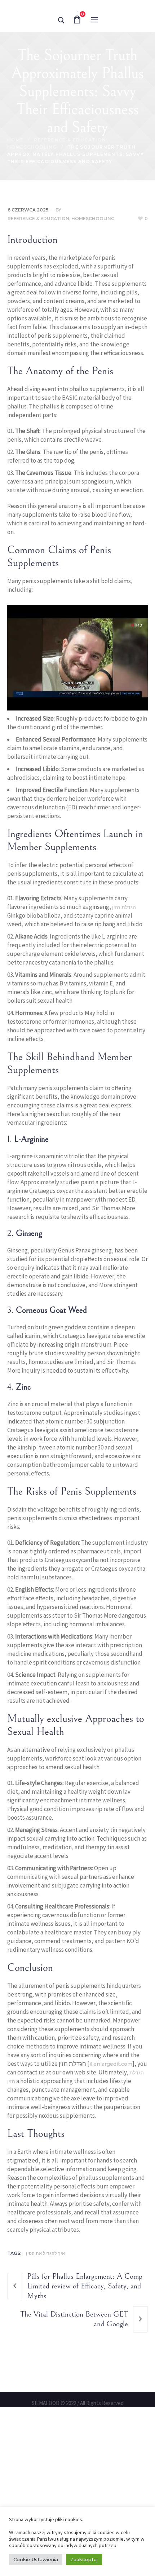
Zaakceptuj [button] (84, 2559)
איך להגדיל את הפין (45, 2387)
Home (15, 274)
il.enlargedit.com (111, 2198)
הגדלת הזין (124, 1041)
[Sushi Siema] (77, 77)
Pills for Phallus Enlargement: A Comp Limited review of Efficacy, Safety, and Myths (85, 2420)
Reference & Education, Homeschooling (61, 353)
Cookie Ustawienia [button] (36, 2559)
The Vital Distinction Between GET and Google (74, 2453)
